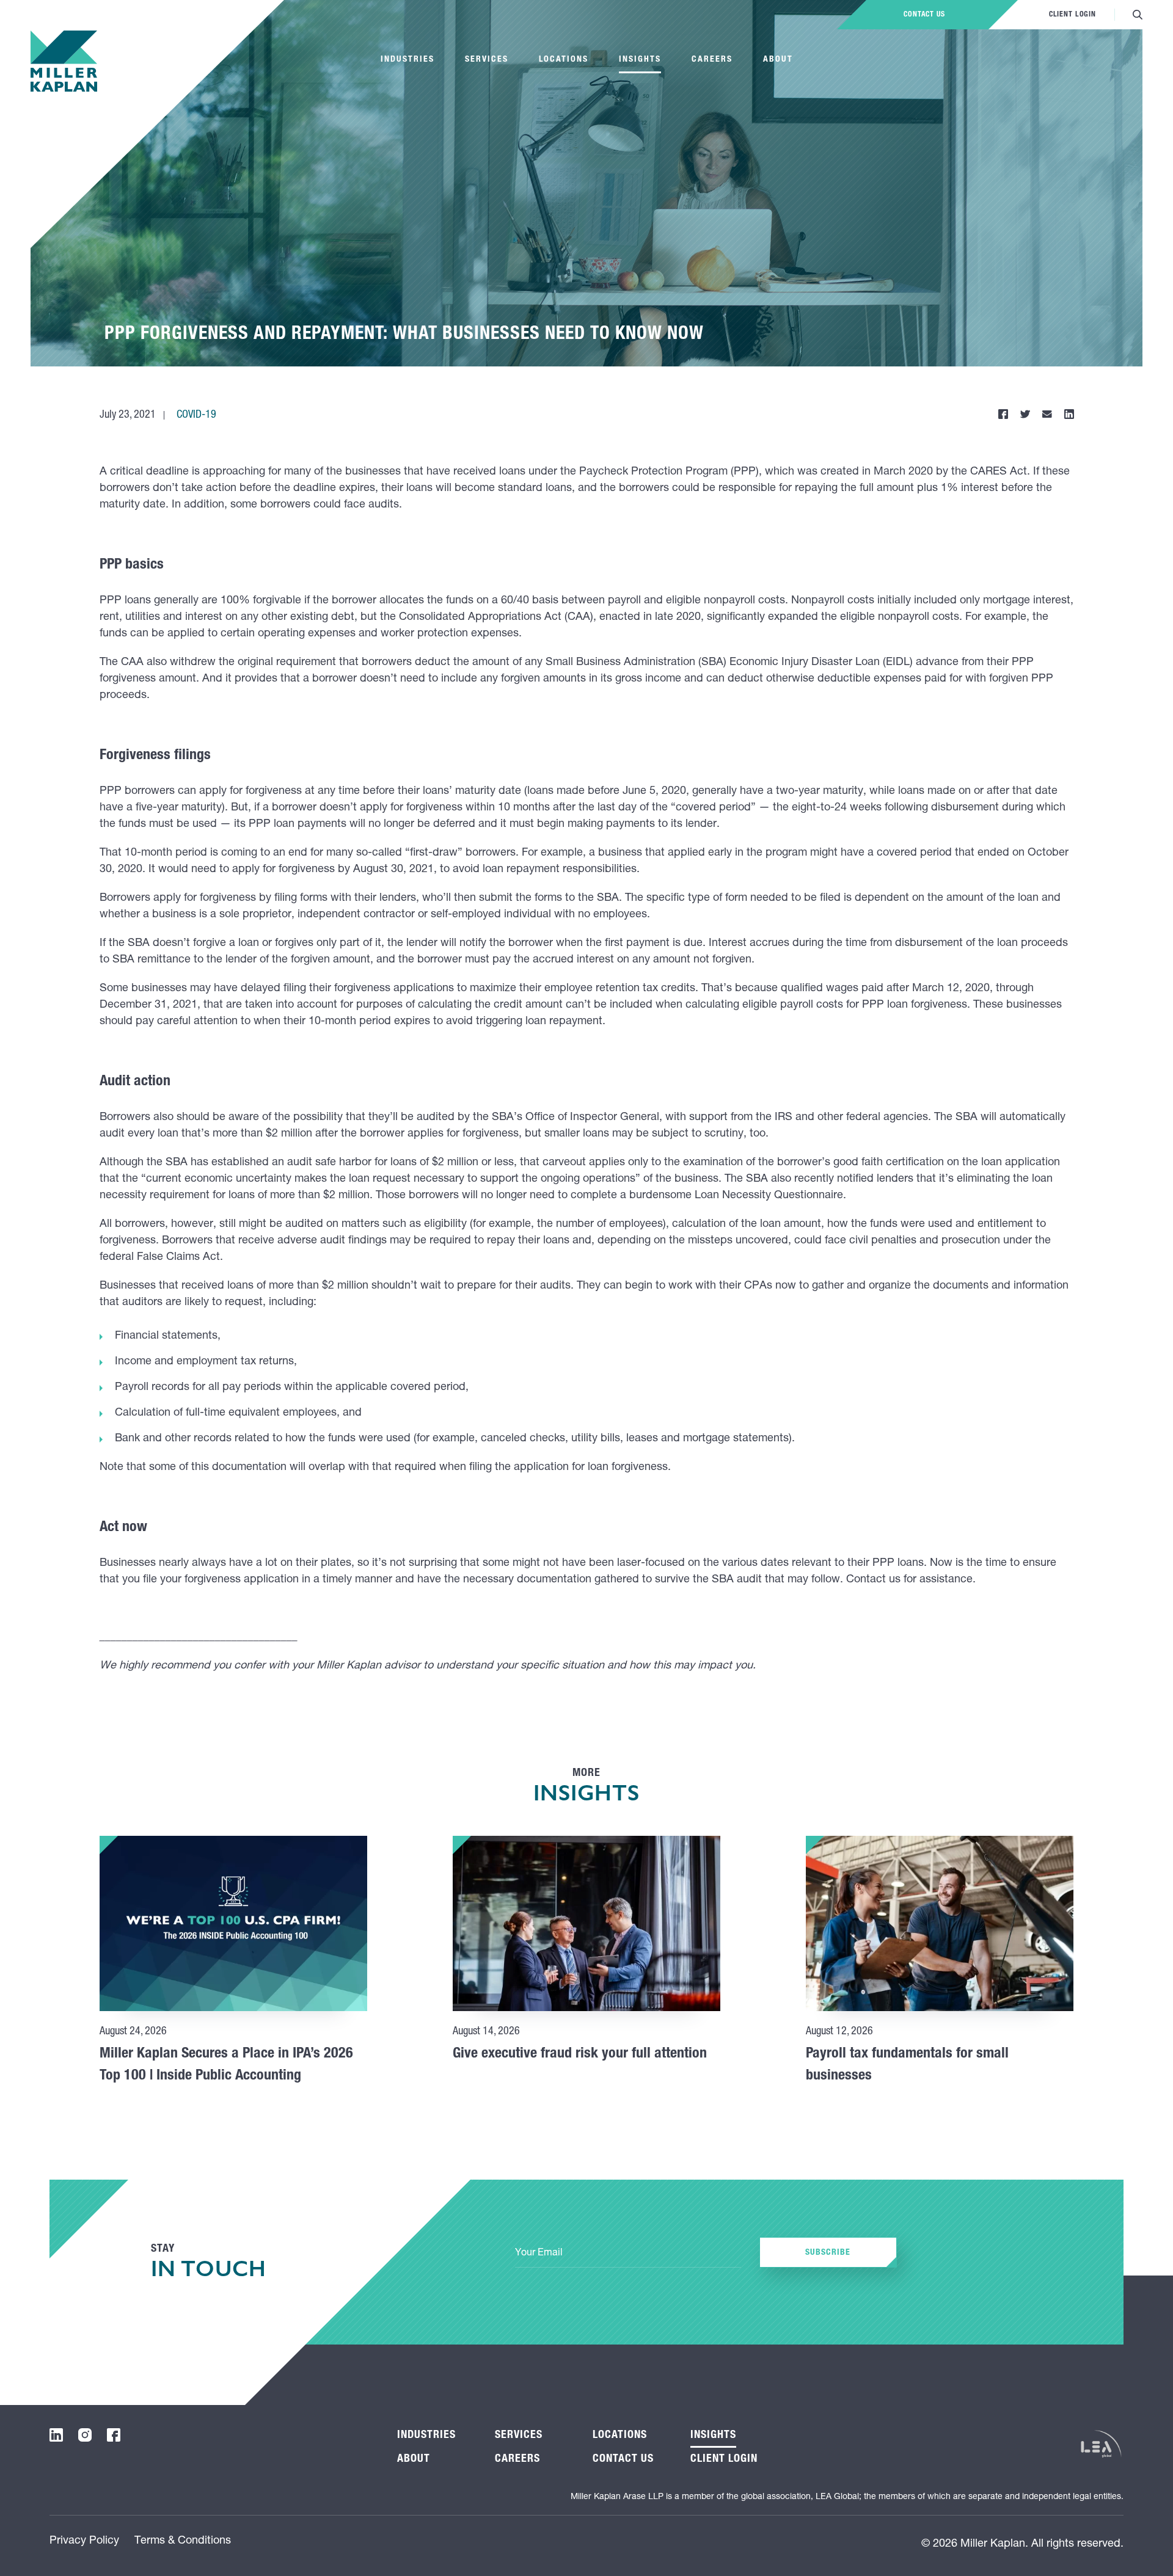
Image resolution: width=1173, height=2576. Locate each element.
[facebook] (114, 2435)
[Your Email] (628, 2254)
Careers (712, 60)
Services (487, 60)
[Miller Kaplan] (64, 61)
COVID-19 (196, 415)
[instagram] (85, 2435)
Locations (564, 60)
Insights (640, 60)
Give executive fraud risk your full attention (580, 2054)
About (778, 60)
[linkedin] (56, 2435)
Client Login (1073, 15)
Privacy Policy (84, 2541)
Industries (407, 60)
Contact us (924, 15)
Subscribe (828, 2253)
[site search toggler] (1138, 15)
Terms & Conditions (183, 2541)
